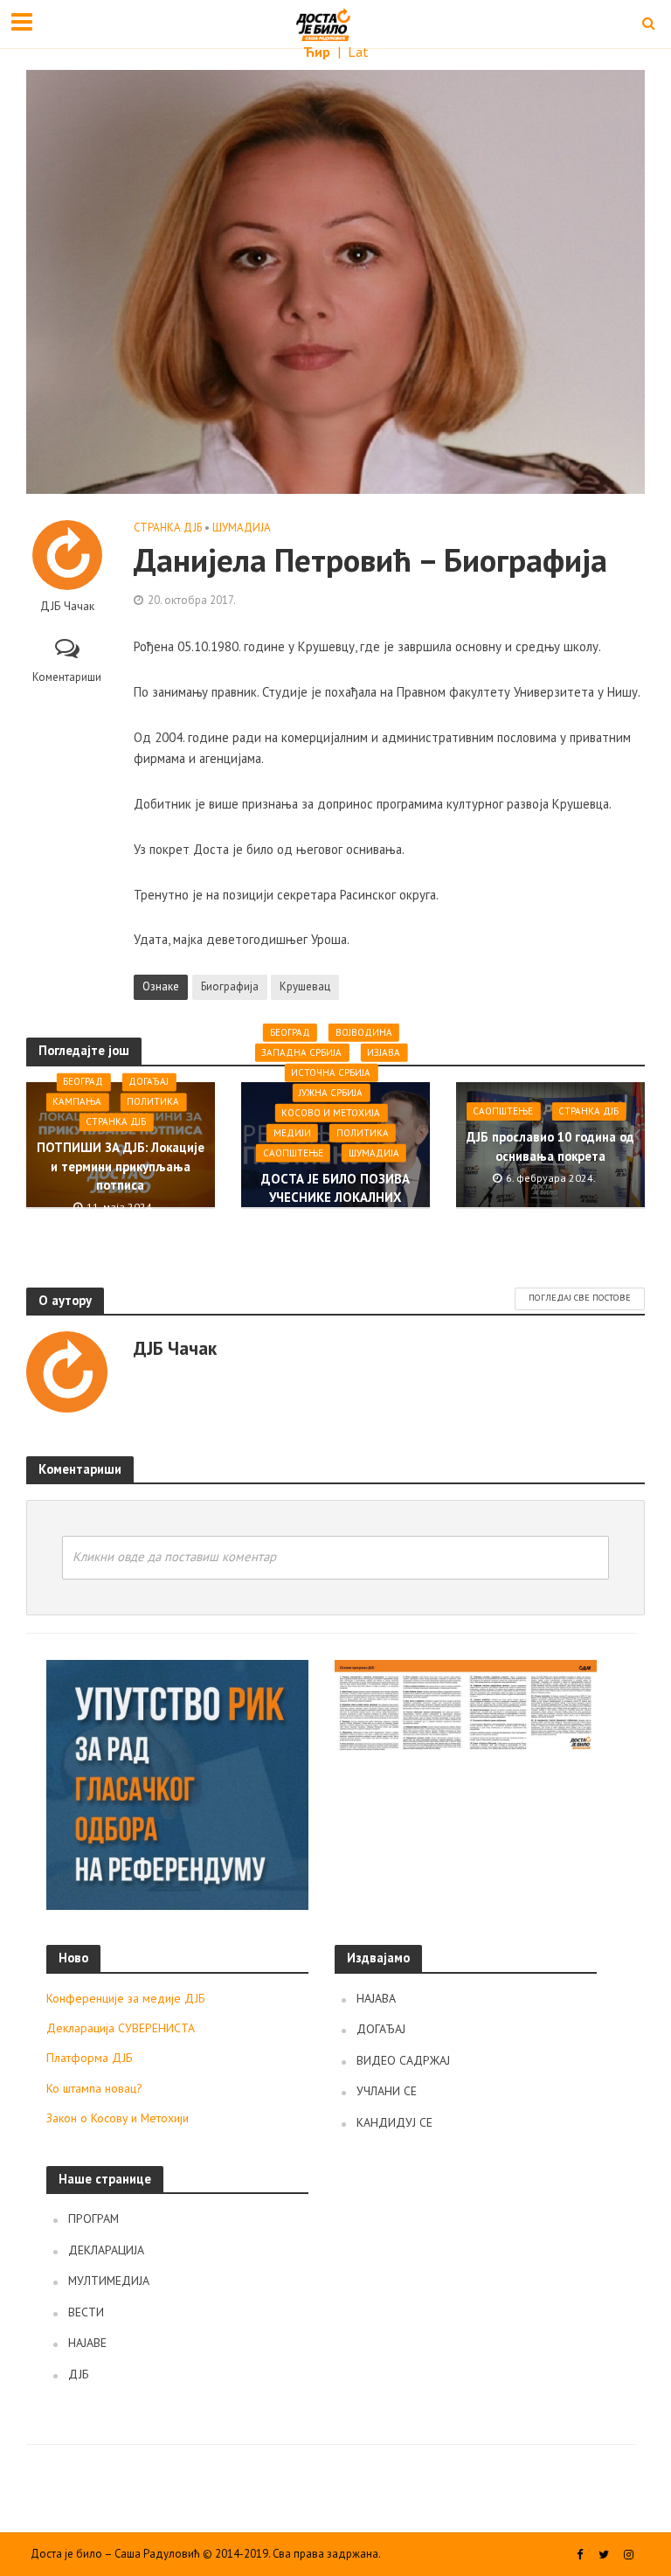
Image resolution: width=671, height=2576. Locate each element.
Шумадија (242, 528)
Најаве (87, 2343)
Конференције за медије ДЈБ (126, 1998)
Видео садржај (403, 2060)
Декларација (106, 2250)
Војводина (364, 1032)
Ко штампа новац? (94, 2088)
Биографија (230, 986)
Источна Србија (331, 1073)
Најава (376, 1998)
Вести (86, 2312)
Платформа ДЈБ (90, 2058)
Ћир (318, 52)
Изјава (384, 1052)
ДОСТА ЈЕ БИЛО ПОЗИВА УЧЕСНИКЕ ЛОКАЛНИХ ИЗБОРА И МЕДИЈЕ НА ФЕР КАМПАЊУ (335, 1207)
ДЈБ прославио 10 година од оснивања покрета (550, 1146)
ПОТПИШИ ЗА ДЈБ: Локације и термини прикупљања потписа (121, 1167)
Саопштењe (293, 1153)
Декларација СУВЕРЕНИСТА (121, 2028)
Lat (358, 52)
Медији (292, 1133)
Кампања (77, 1102)
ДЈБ (79, 2374)
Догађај (149, 1082)
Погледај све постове (580, 1298)
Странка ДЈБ (168, 528)
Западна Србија (301, 1052)
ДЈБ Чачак (67, 606)
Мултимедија (109, 2281)
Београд (83, 1082)
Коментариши (67, 677)
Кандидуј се (394, 2122)
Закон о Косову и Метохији (118, 2118)
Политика (153, 1102)
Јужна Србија (331, 1093)
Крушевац (305, 986)
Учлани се (387, 2091)
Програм (93, 2218)
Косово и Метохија (331, 1113)
